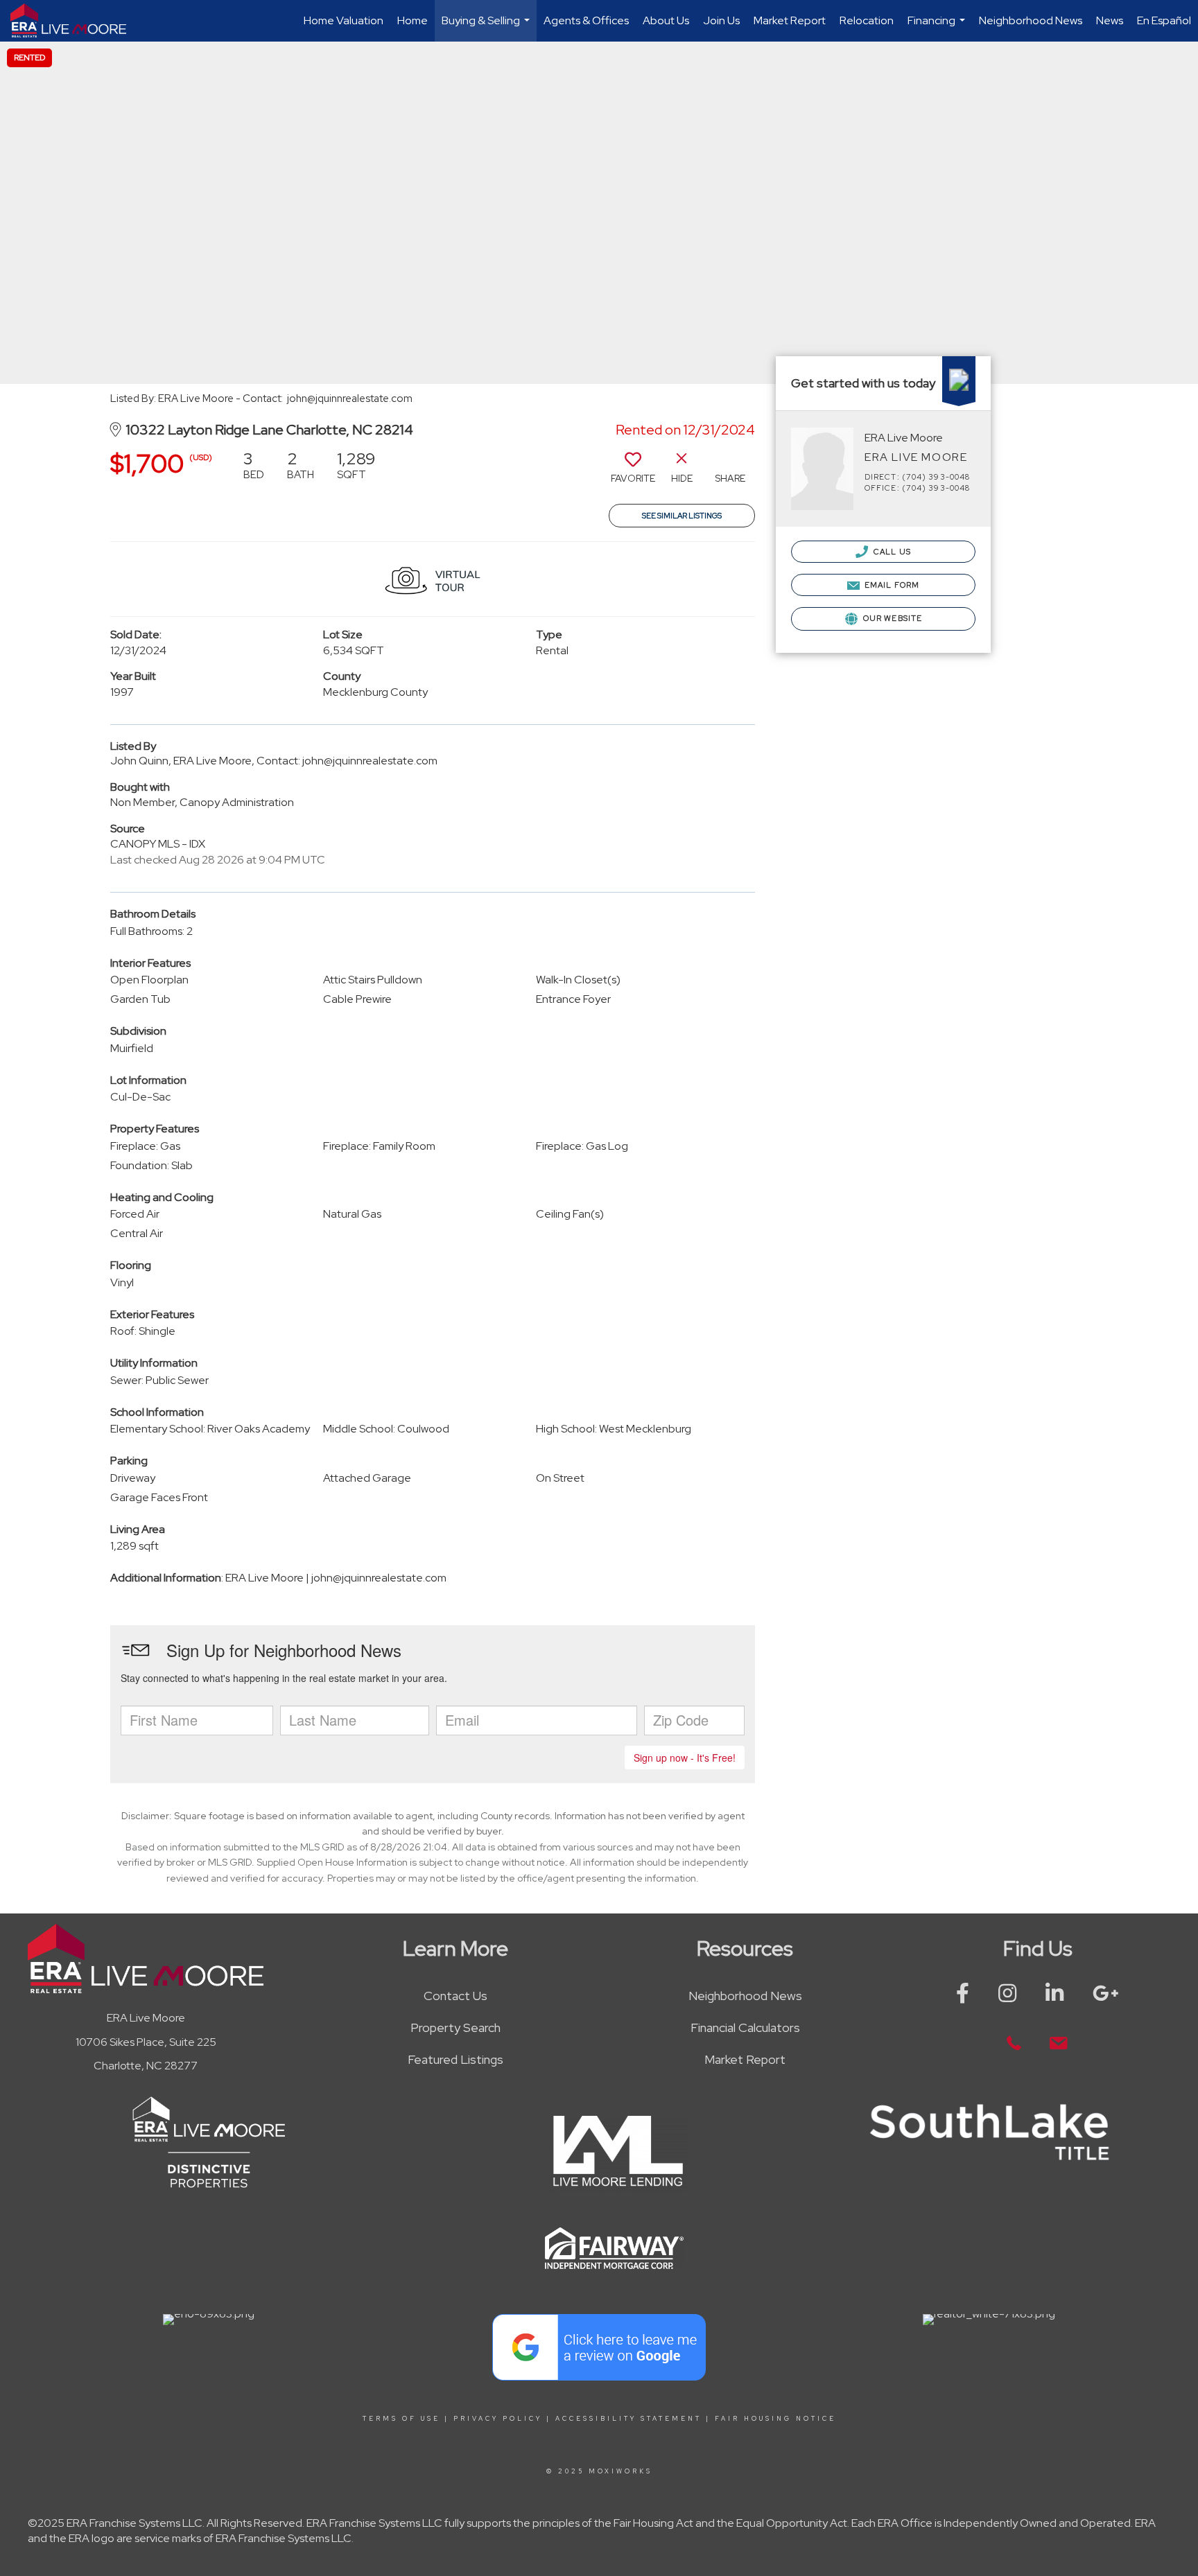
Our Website (892, 618)
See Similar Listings (682, 516)
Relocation (867, 20)
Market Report (790, 20)
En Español (1164, 20)
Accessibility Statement (628, 2419)
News (1110, 20)
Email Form (891, 585)
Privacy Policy (498, 2419)
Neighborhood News (1031, 20)
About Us (666, 20)
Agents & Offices (586, 20)
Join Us (721, 20)
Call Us (891, 552)
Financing (938, 27)
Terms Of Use (401, 2419)
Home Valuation (344, 20)
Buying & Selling (487, 27)
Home (413, 20)
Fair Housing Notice (775, 2419)
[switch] (633, 472)
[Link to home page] (75, 21)
